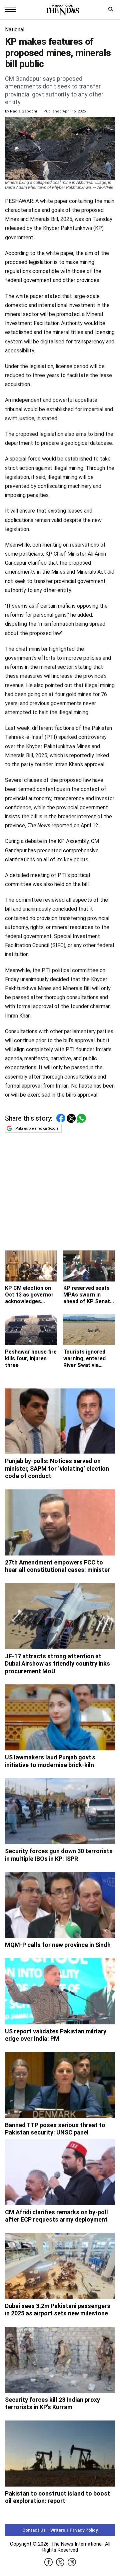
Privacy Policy (84, 2530)
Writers (58, 2530)
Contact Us (34, 2530)
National (15, 30)
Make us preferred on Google (37, 1128)
